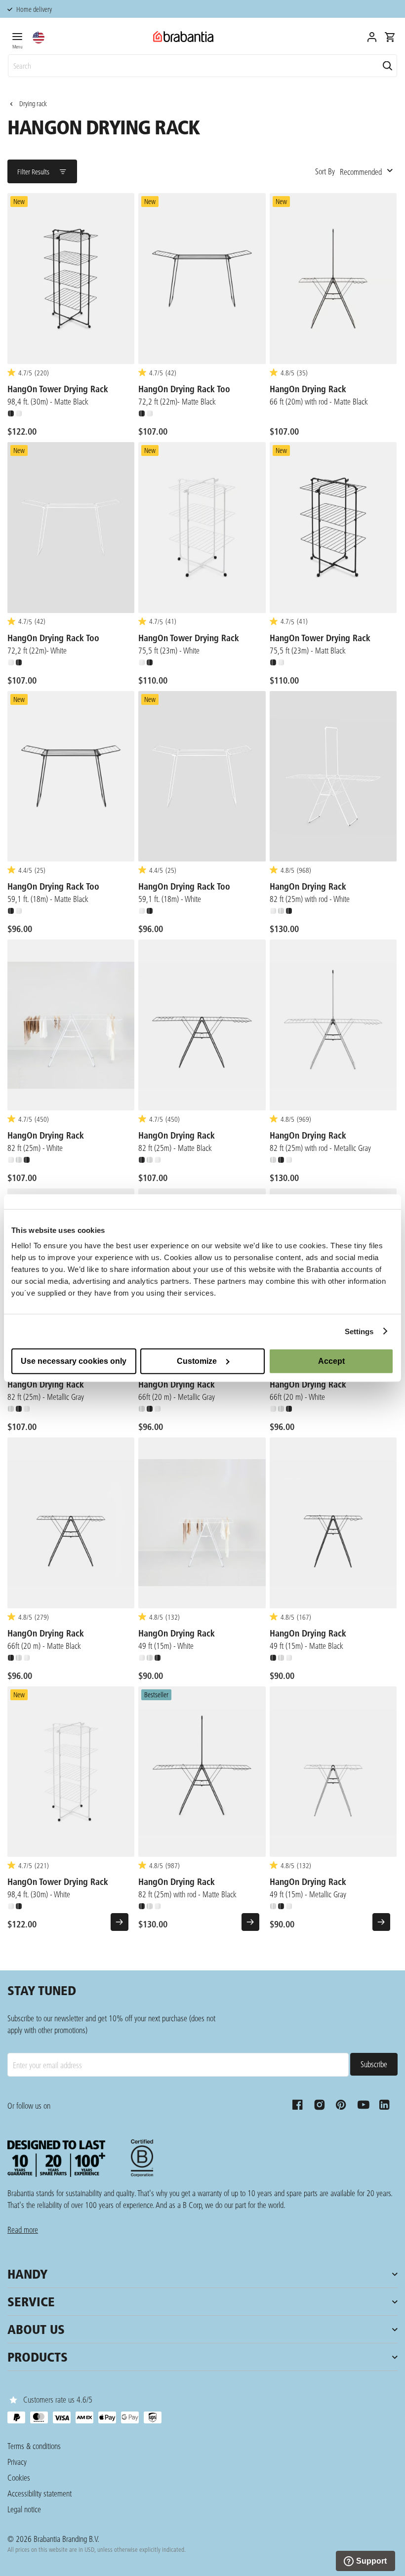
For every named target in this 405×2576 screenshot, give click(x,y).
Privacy (17, 2462)
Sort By (325, 171)
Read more (23, 2229)
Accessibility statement (40, 2493)
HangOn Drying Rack (308, 389)
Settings (359, 1331)
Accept (331, 1361)
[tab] (17, 39)
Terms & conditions (34, 2446)
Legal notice (24, 2509)
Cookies (19, 2477)
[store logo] (183, 37)
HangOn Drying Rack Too (184, 389)
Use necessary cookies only (74, 1361)
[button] (39, 38)
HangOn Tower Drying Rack (58, 389)
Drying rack (33, 104)
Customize (197, 1361)
